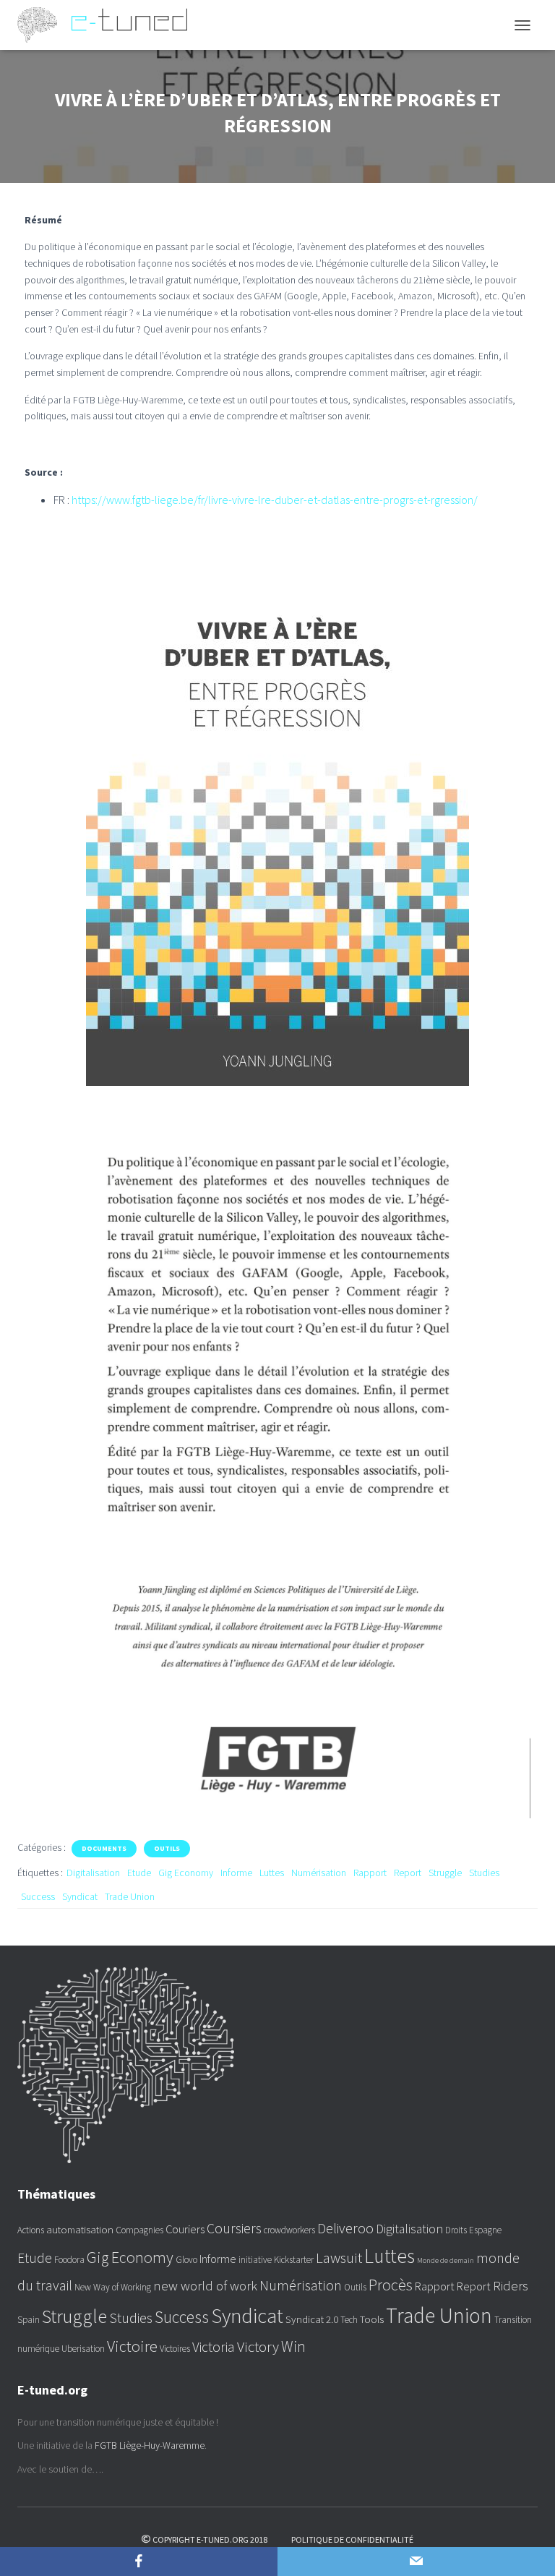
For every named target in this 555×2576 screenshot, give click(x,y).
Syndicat (80, 1896)
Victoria (214, 2347)
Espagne (485, 2230)
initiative (255, 2260)
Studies (484, 1873)
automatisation (80, 2229)
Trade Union (130, 1896)
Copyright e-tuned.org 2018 (210, 2539)
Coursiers (234, 2228)
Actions (31, 2230)
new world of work (205, 2286)
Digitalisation (93, 1873)
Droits (456, 2230)
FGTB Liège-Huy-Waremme (150, 2445)
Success (38, 1896)
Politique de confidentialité (352, 2539)
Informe (236, 1873)
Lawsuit (339, 2258)
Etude (139, 1873)
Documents (104, 1848)
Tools (372, 2319)
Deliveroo (345, 2228)
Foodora (69, 2260)
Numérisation (319, 1873)
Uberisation (83, 2349)
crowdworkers (289, 2230)
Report (408, 1873)
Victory (258, 2347)
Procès (391, 2285)
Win (293, 2346)
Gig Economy (186, 1873)
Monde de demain (446, 2260)
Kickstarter (294, 2260)
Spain (29, 2320)
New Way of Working (113, 2287)
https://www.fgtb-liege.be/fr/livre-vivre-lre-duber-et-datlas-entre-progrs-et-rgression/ (275, 500)
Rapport (370, 1873)
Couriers (185, 2229)
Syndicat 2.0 (312, 2319)
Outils (167, 1848)
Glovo (186, 2260)
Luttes (272, 1873)
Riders (511, 2286)
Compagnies (139, 2230)
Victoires (175, 2349)
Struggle (445, 1873)
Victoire (132, 2346)
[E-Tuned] (108, 25)
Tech (349, 2320)
